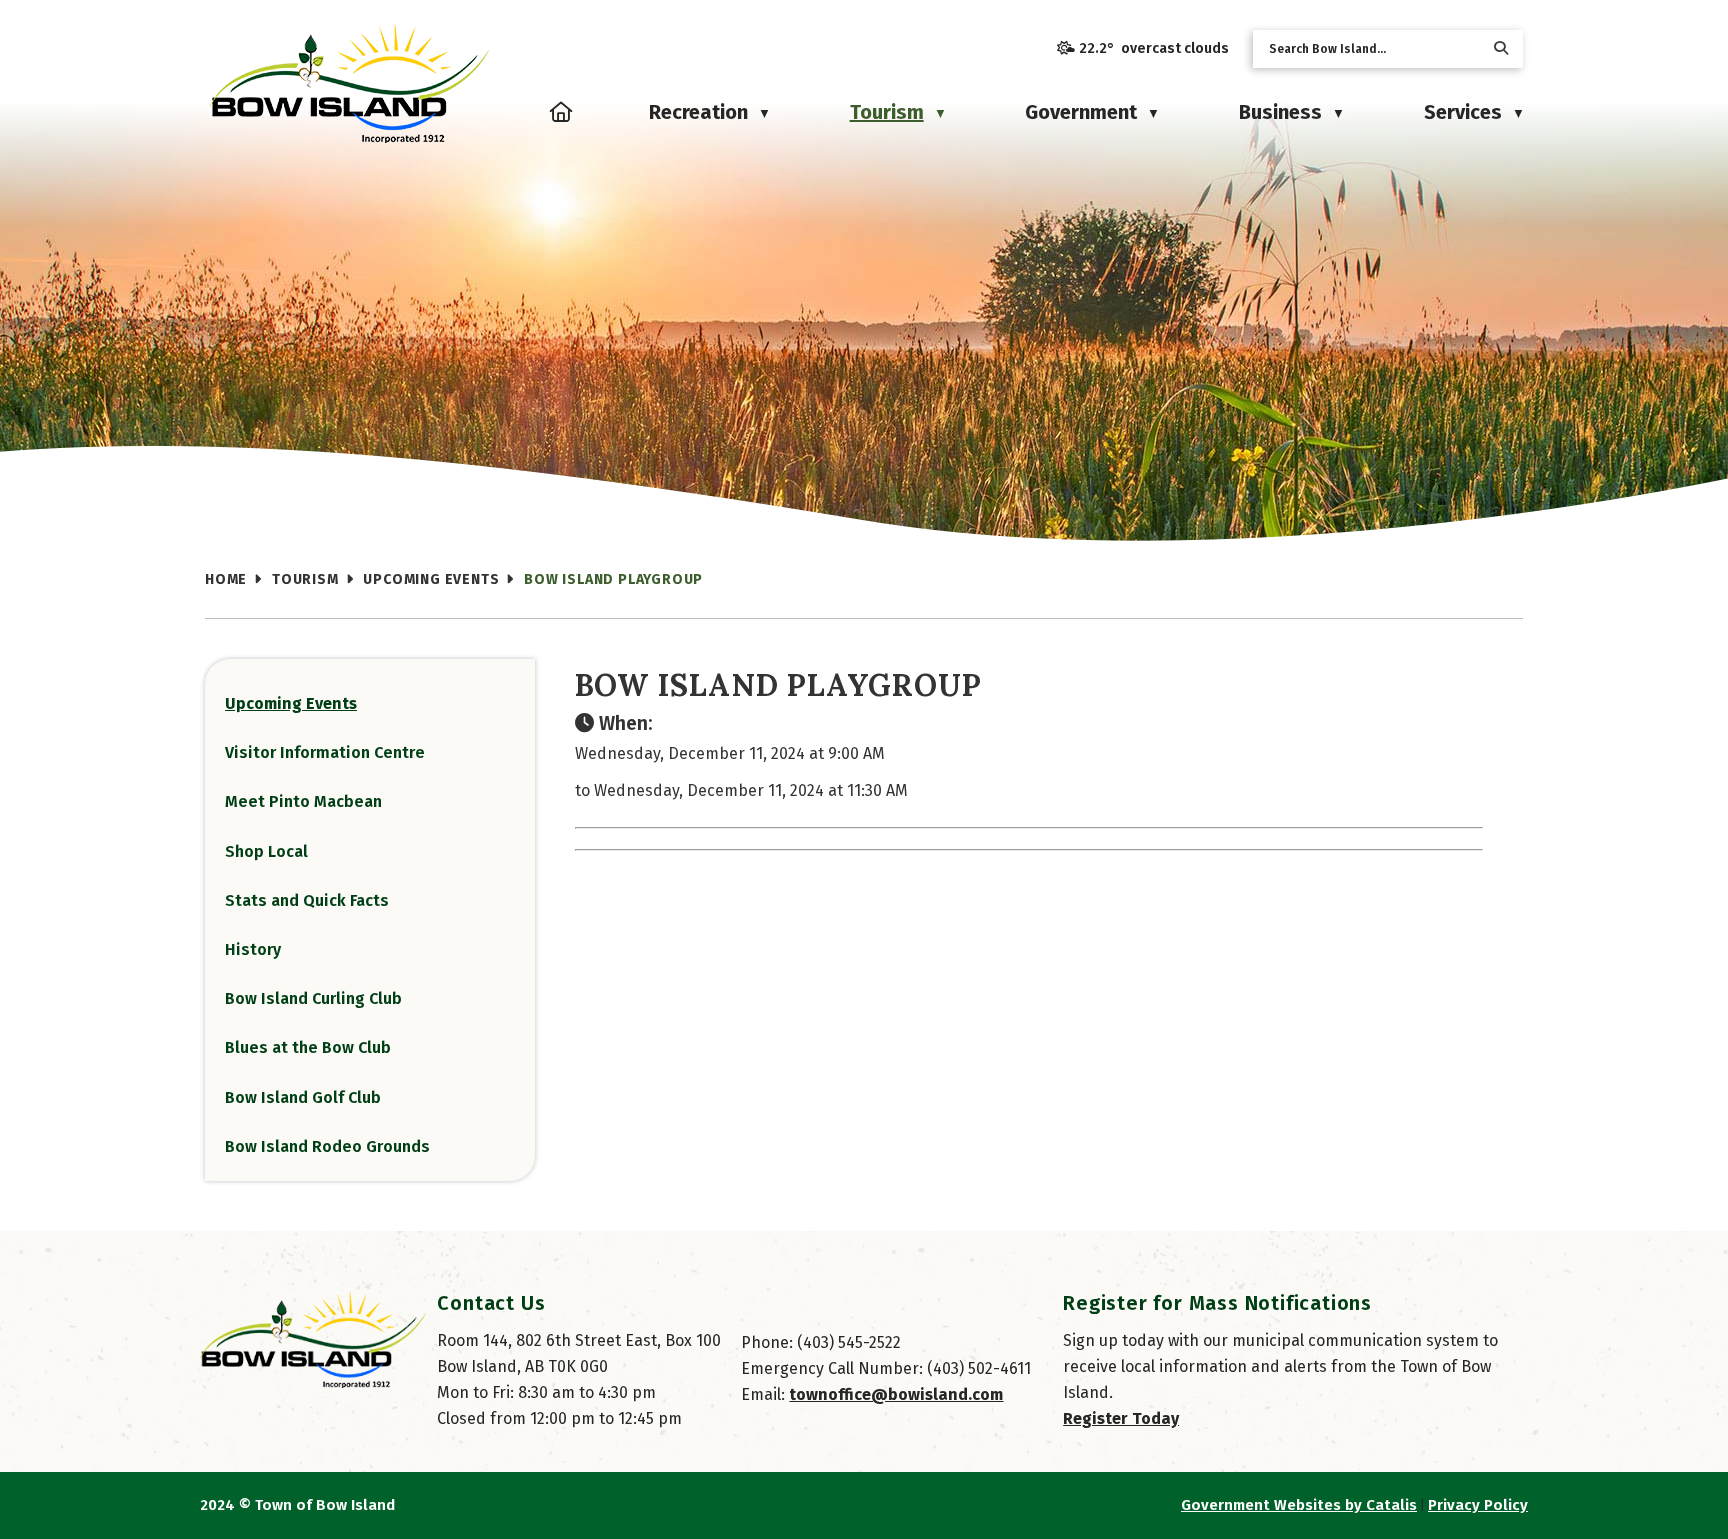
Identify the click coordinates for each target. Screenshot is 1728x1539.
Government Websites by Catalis (1299, 1505)
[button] (1501, 48)
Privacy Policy (1478, 1505)
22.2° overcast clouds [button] (1154, 48)
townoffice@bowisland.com (896, 1394)
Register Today (1121, 1418)
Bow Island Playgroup (613, 579)
